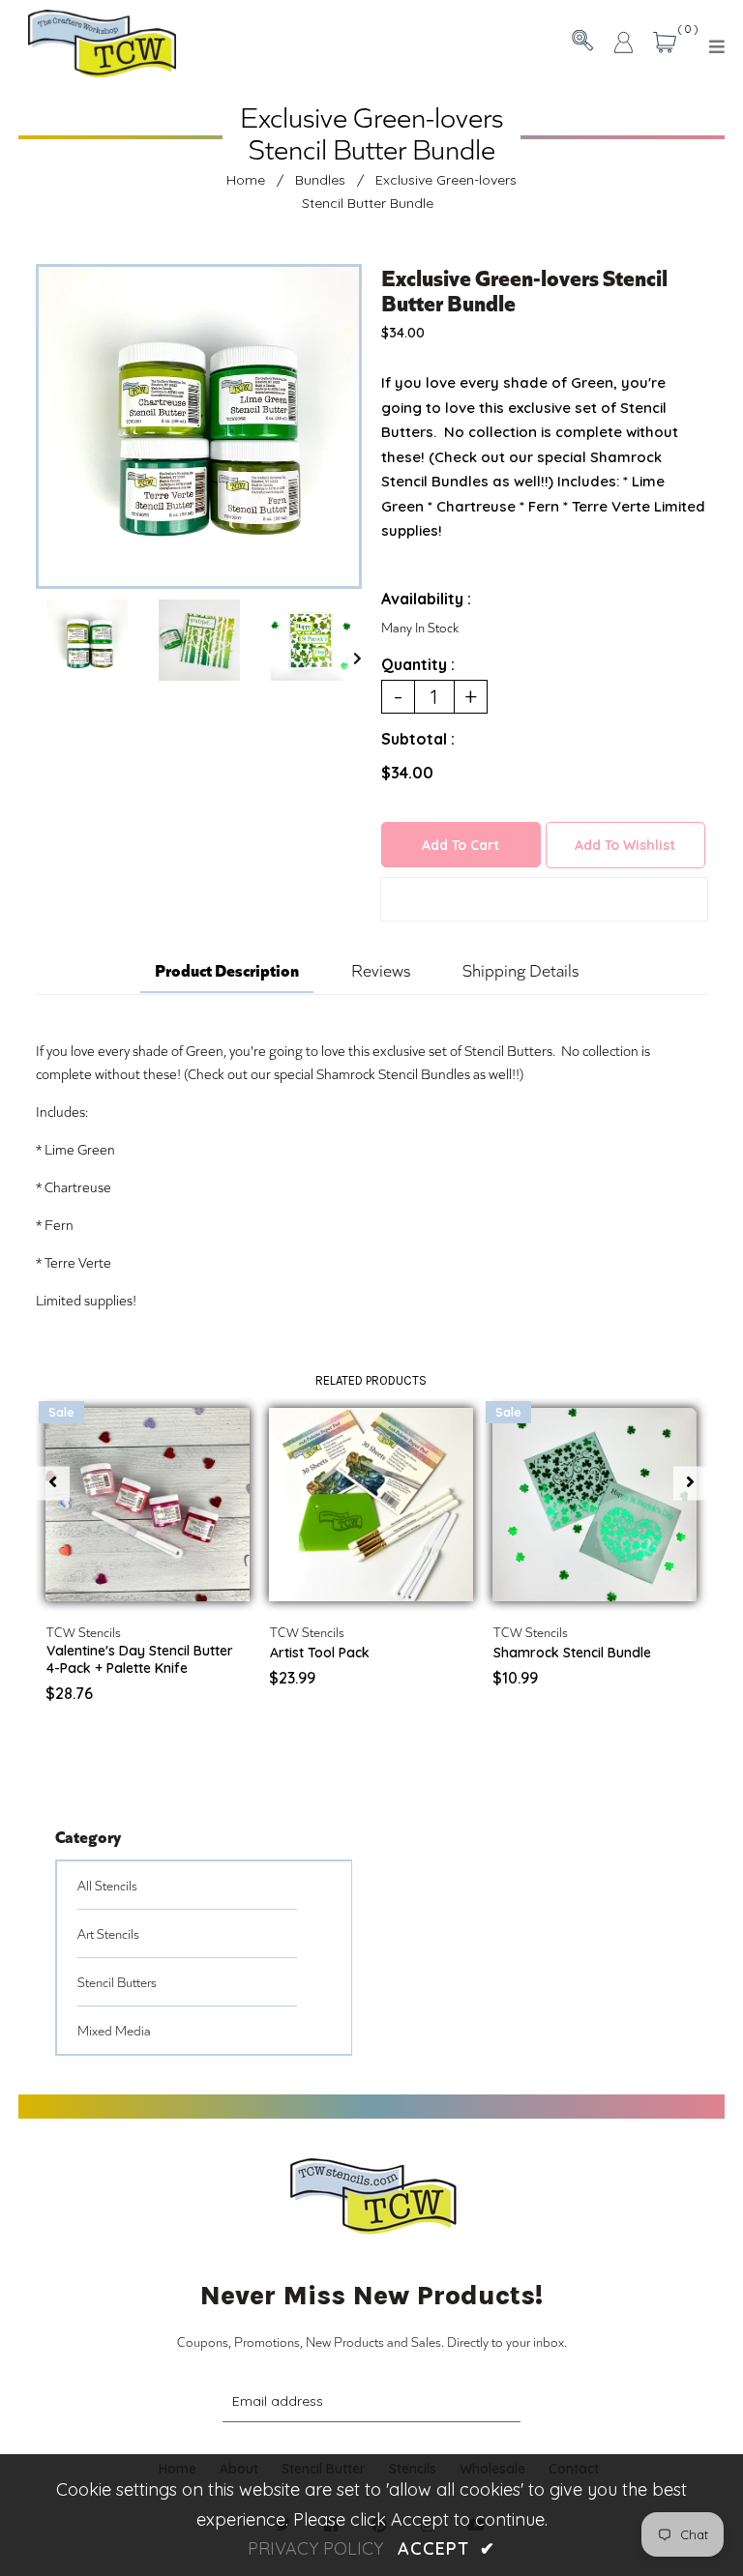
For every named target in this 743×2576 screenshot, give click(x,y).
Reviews (381, 970)
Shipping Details (520, 970)
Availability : (426, 599)
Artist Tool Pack (320, 1653)
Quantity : (418, 664)
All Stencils (107, 1885)
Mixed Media (114, 2030)
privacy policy (315, 2548)
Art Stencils (108, 1933)
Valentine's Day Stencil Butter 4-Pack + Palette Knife (140, 1659)
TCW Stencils (84, 1632)
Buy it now (544, 899)
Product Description (227, 969)
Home (246, 180)
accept (446, 2548)
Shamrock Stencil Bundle (572, 1653)
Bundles (320, 180)
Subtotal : (418, 739)
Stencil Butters (117, 1982)
